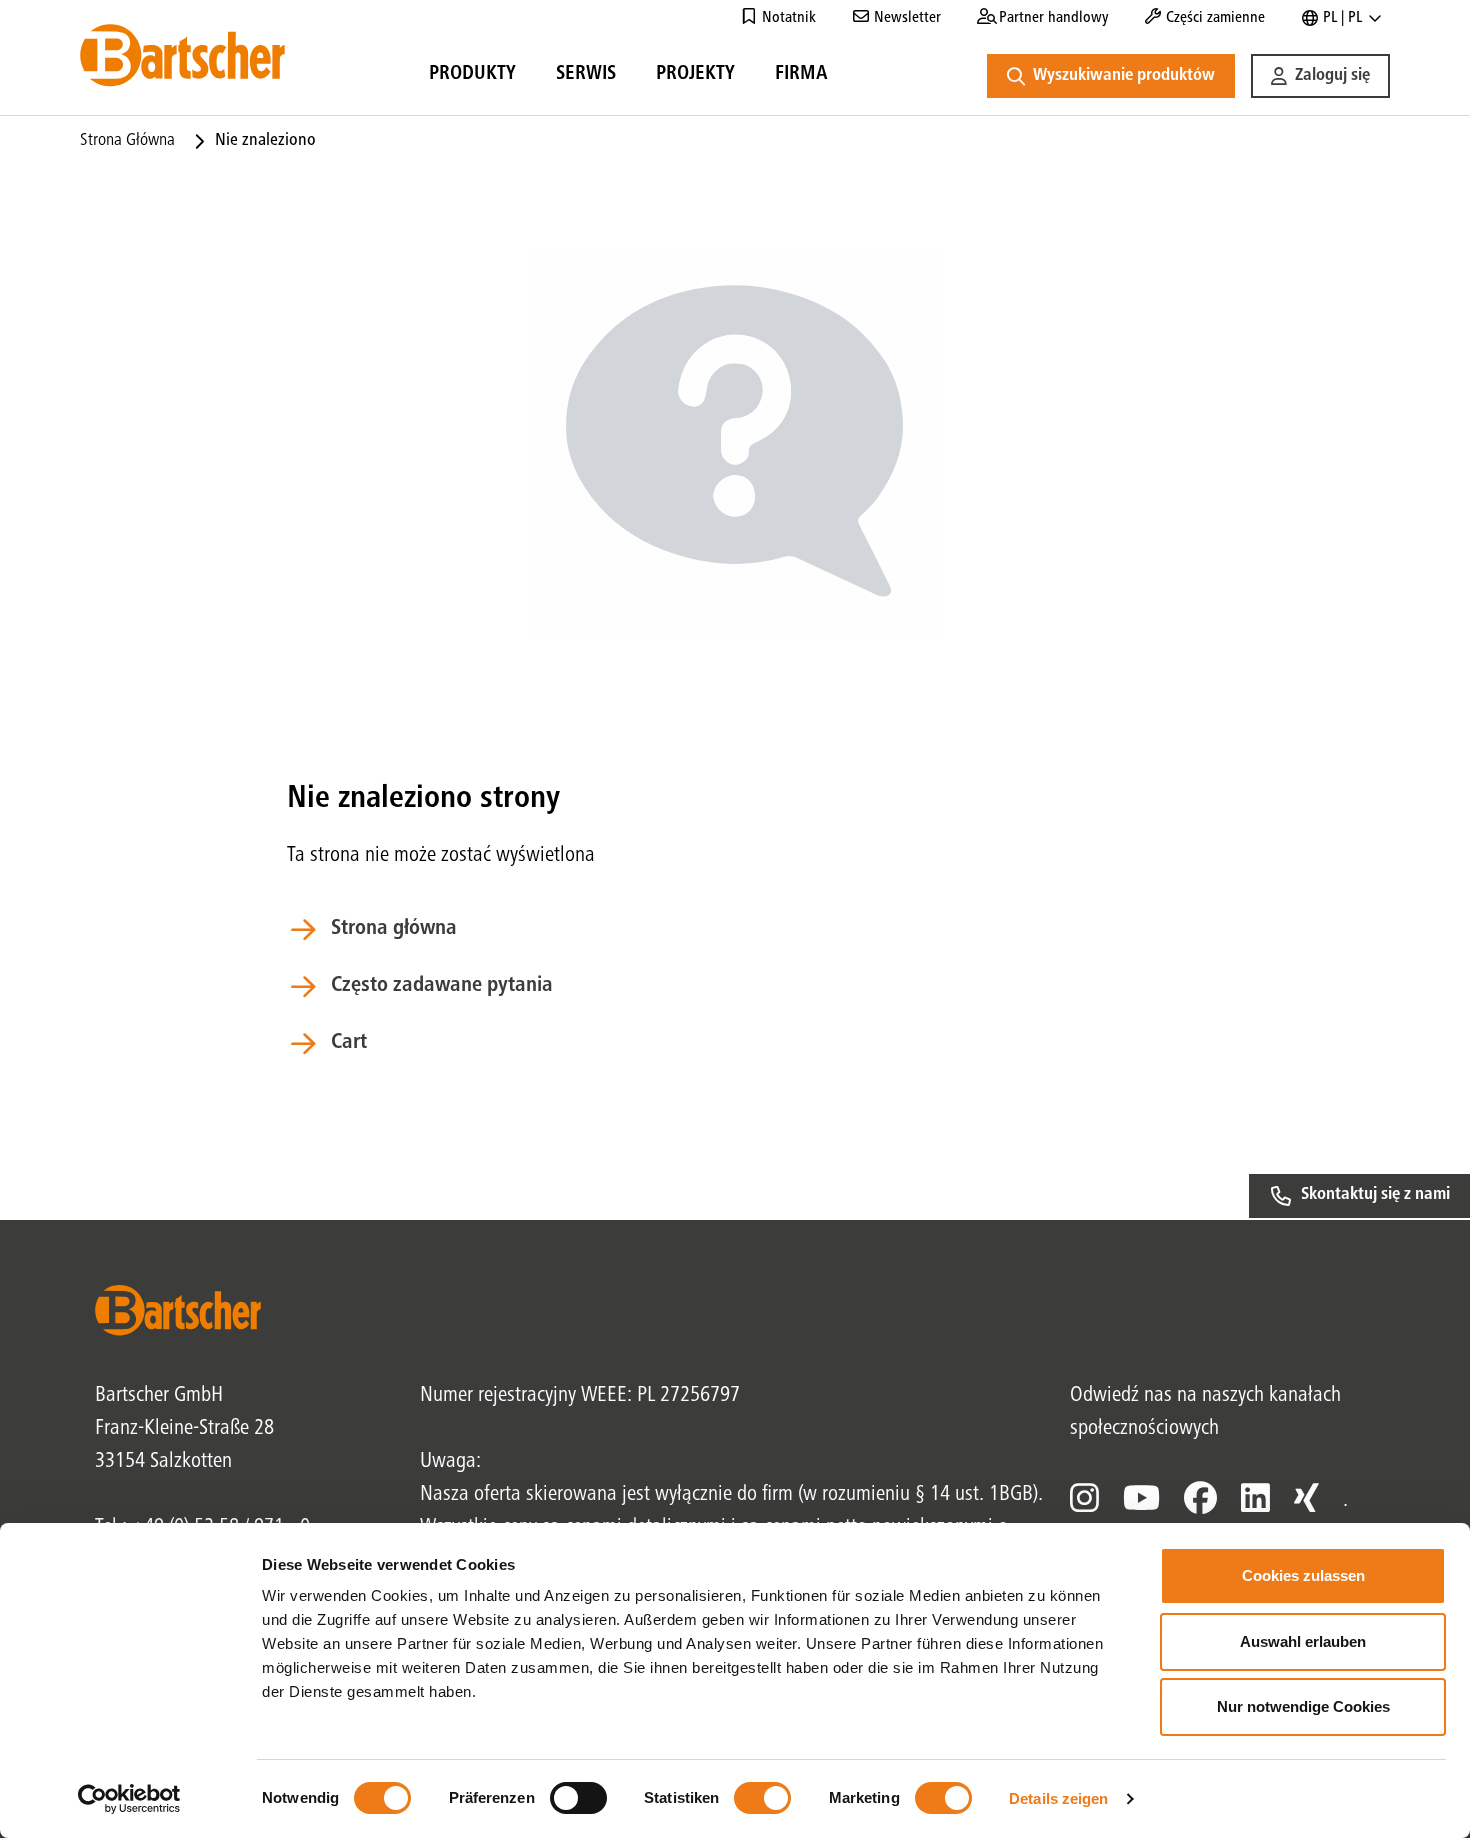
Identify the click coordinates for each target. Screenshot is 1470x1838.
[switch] (578, 1798)
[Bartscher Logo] (182, 55)
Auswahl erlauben (1303, 1641)
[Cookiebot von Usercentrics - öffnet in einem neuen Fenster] (129, 1799)
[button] (1320, 76)
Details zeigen (1058, 1798)
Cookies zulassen (1303, 1575)
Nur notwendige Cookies (1303, 1706)
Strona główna (127, 141)
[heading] (472, 77)
